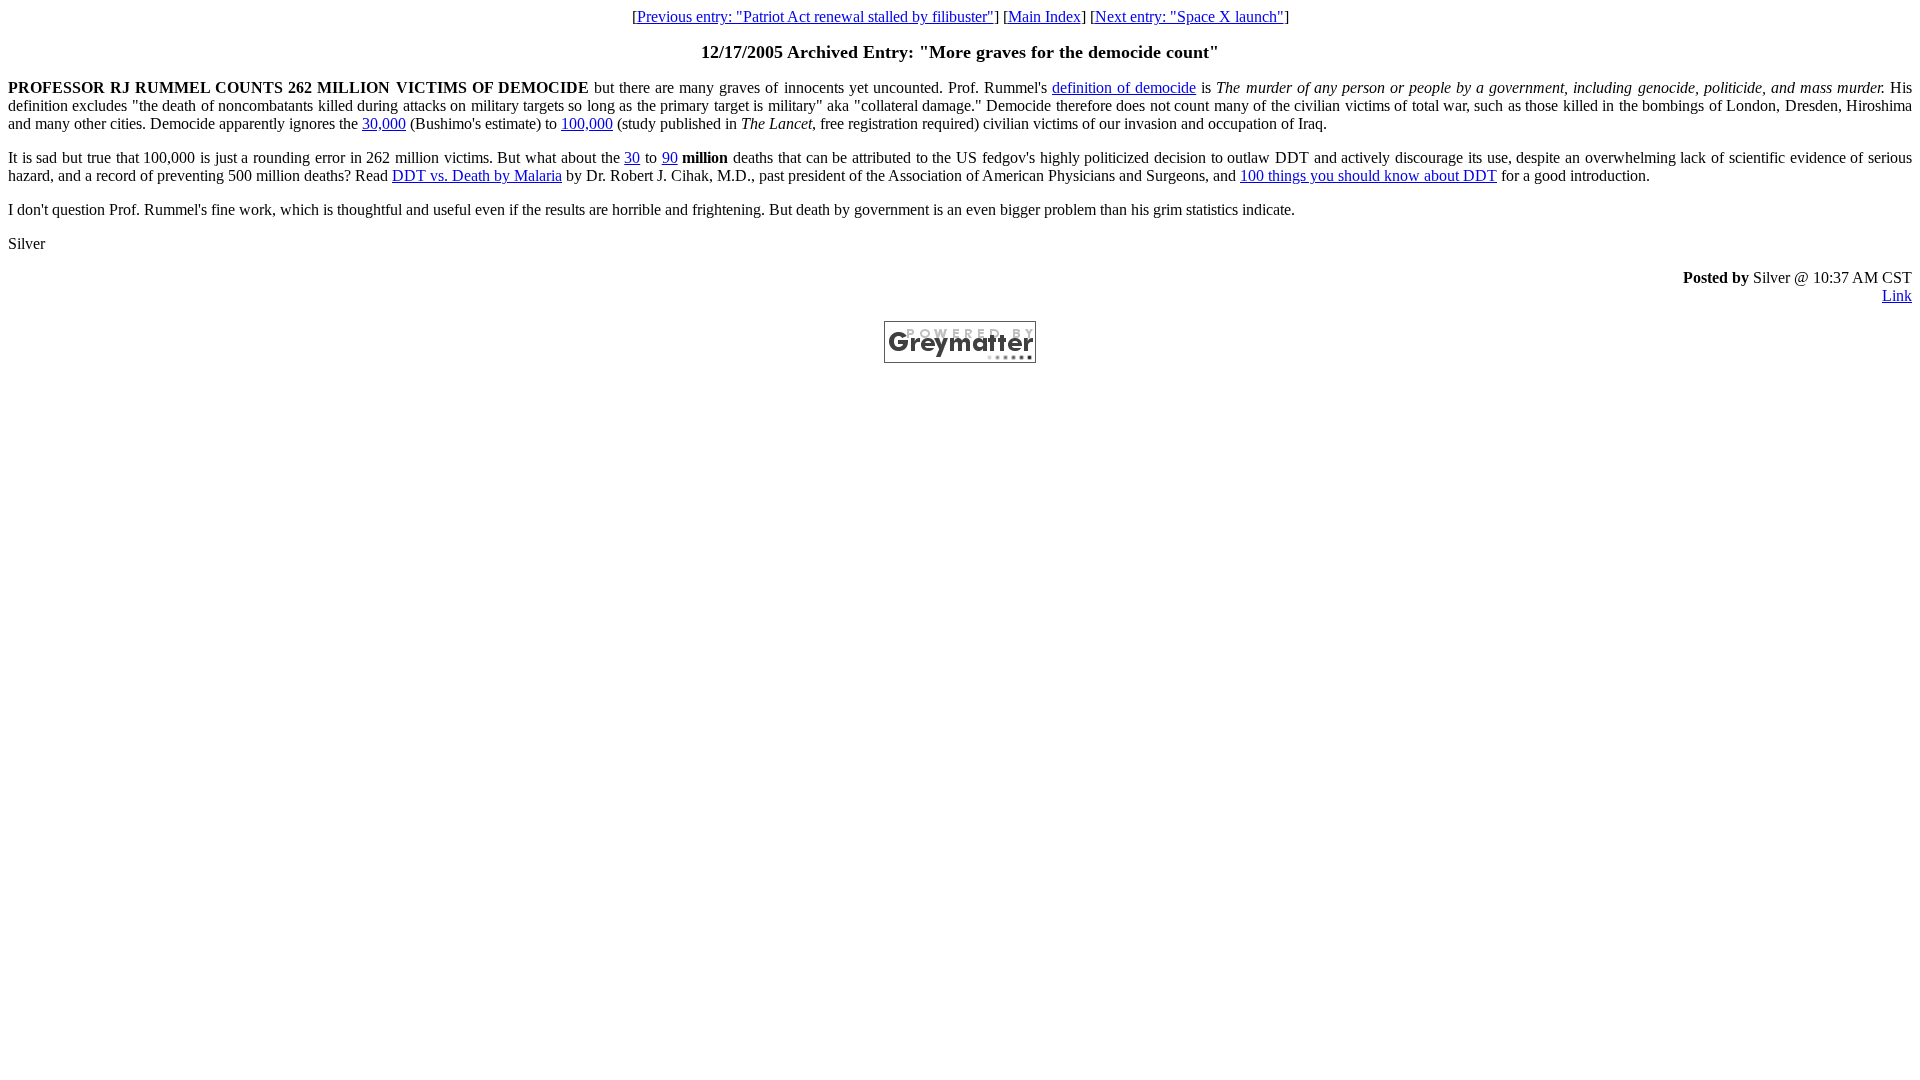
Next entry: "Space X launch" (1189, 16)
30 (632, 157)
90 (670, 157)
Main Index (1044, 16)
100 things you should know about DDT (1368, 175)
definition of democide (1124, 87)
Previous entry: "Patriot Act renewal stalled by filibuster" (815, 16)
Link (1897, 295)
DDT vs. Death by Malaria (477, 175)
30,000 (384, 123)
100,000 (587, 123)
